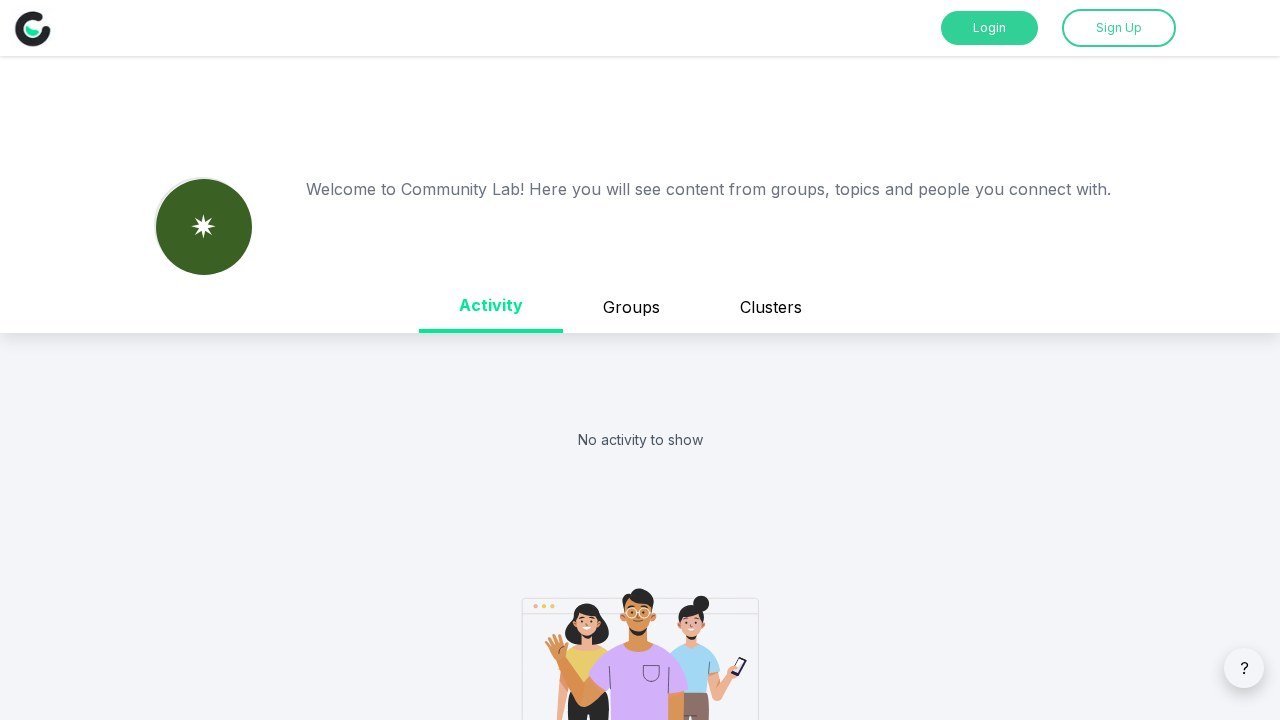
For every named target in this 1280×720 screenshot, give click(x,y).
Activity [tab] (491, 305)
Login (989, 27)
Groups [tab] (631, 307)
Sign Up (1119, 27)
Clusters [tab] (771, 307)
